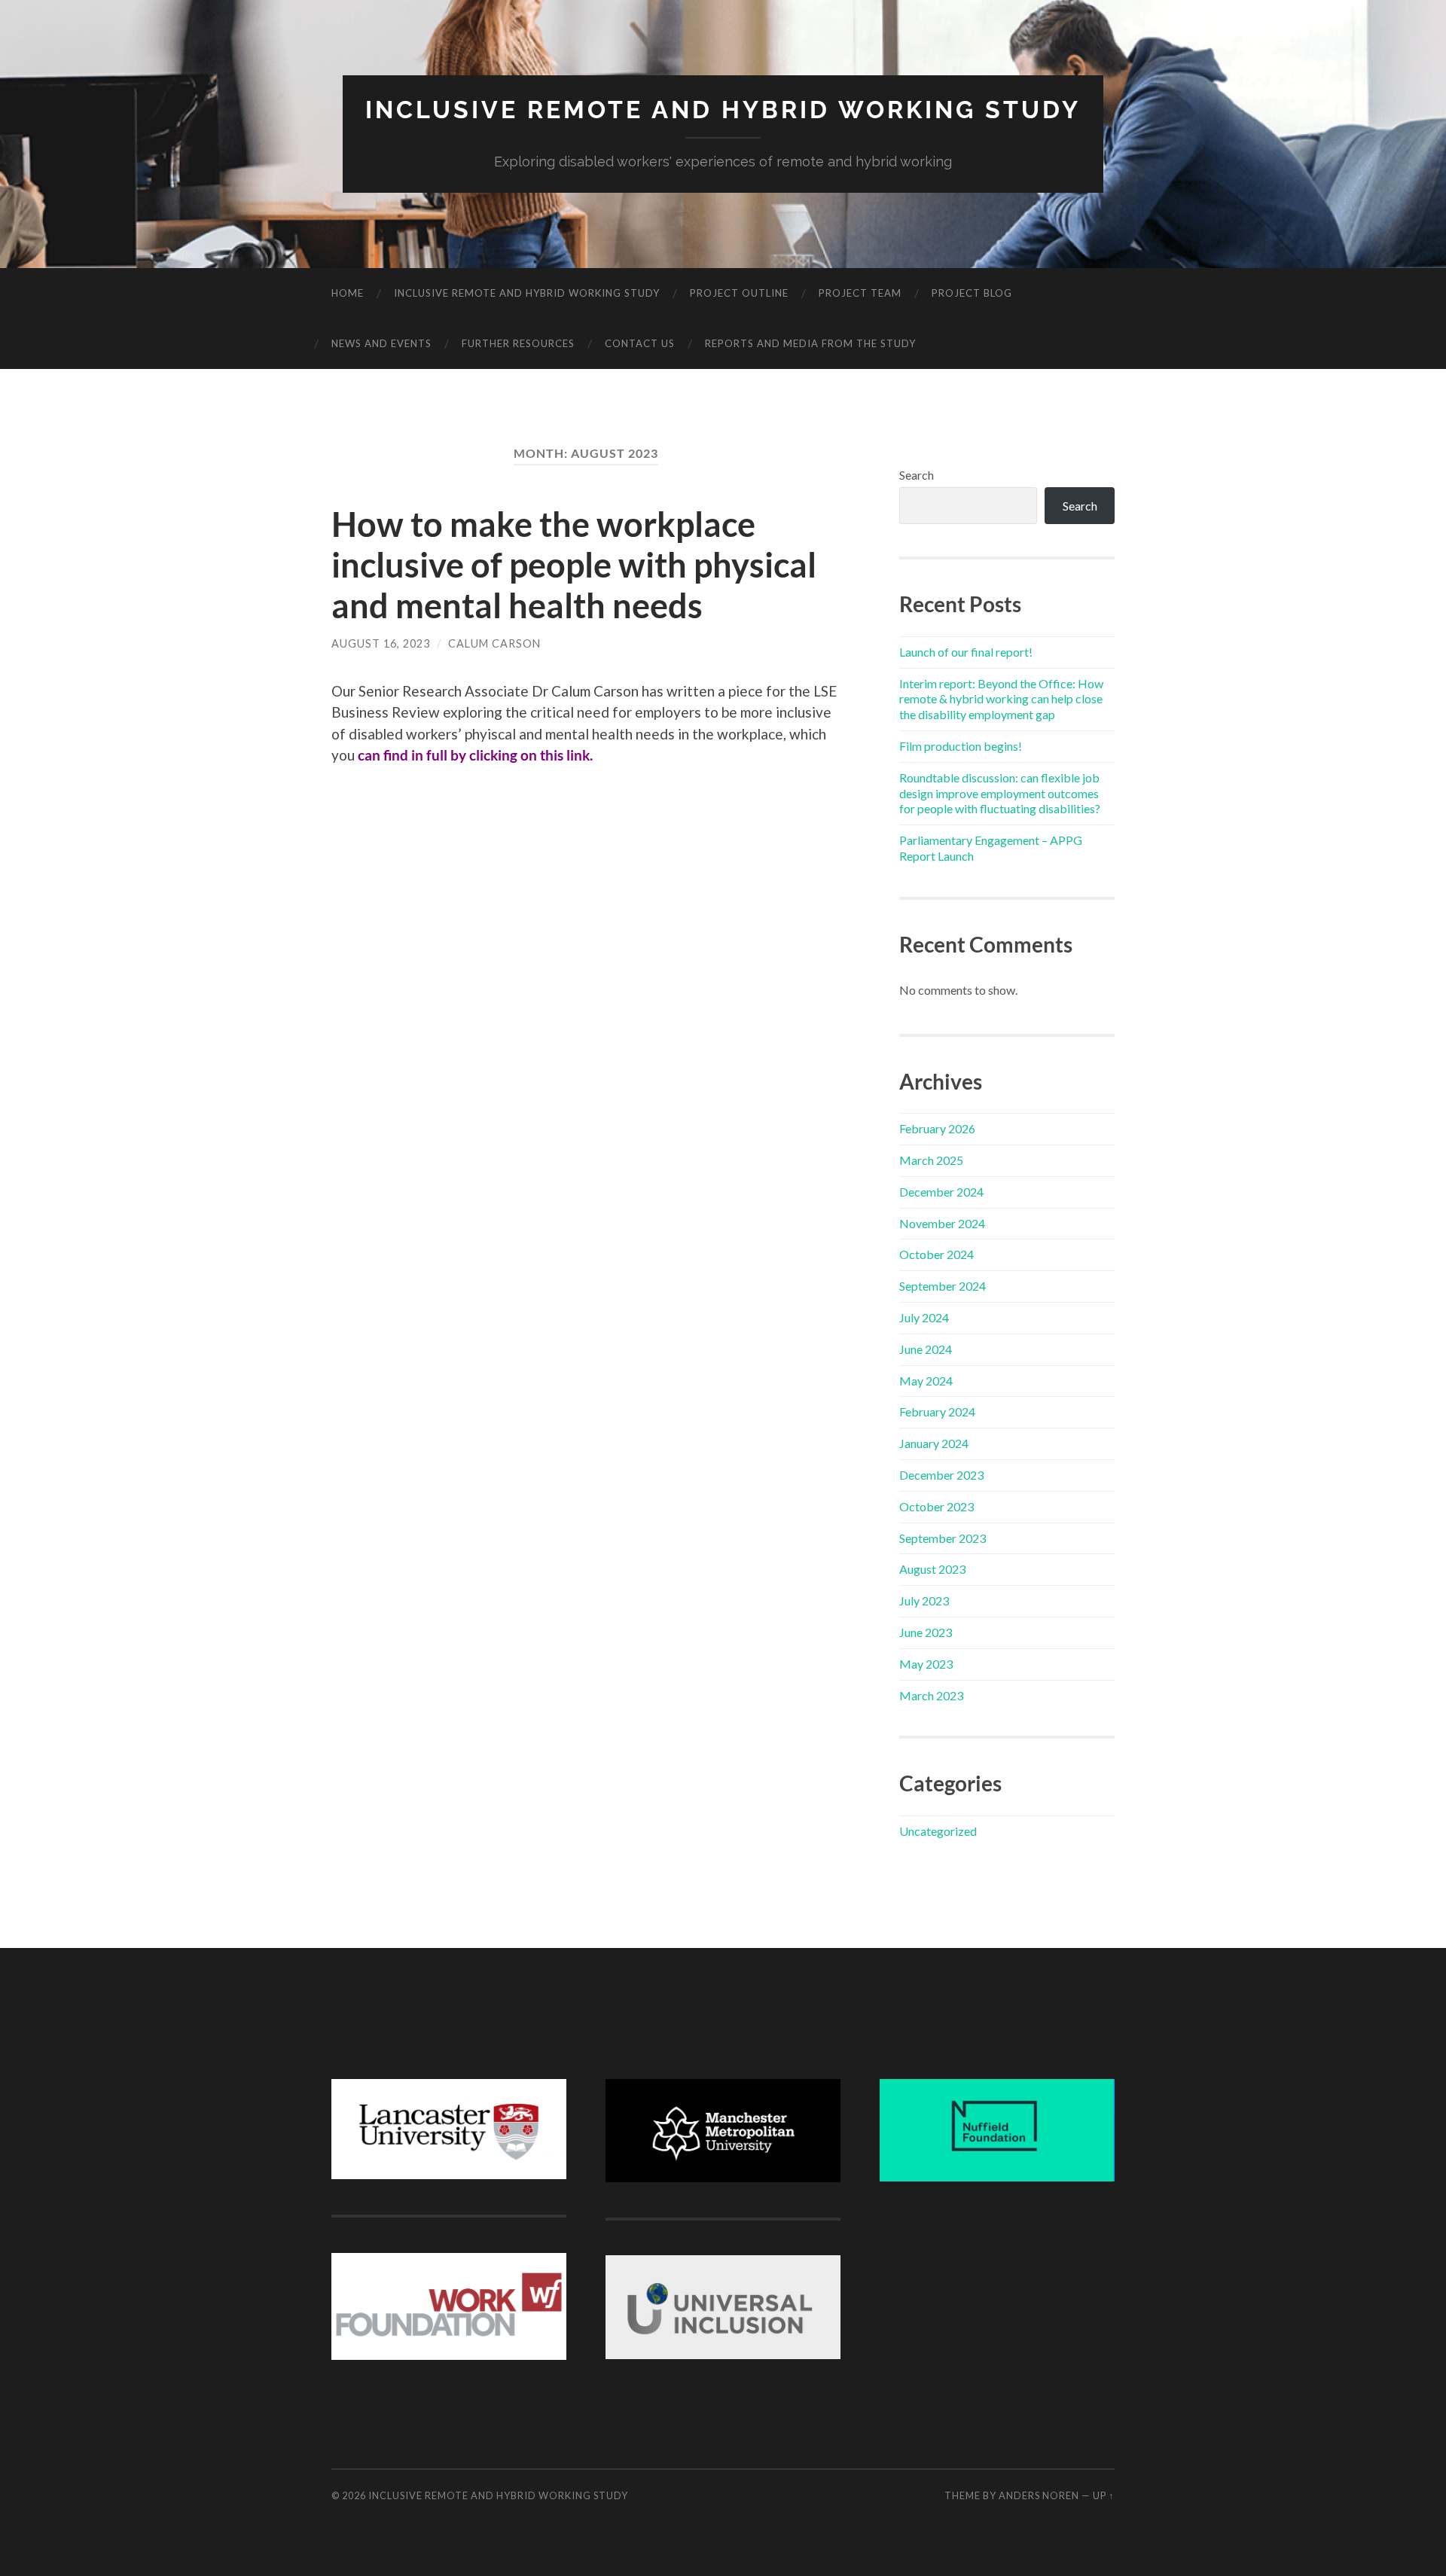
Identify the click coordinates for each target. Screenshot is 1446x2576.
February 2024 (937, 1411)
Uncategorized (938, 1831)
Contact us (640, 343)
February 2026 (937, 1128)
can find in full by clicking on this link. (475, 755)
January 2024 (934, 1443)
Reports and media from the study (810, 343)
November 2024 (942, 1223)
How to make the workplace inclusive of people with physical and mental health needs (574, 565)
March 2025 (931, 1160)
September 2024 (943, 1286)
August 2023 (932, 1569)
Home (348, 293)
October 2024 (937, 1254)
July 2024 (924, 1317)
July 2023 (924, 1600)
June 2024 (926, 1349)
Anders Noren (1039, 2495)
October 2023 (937, 1506)
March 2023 (931, 1695)
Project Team (860, 293)
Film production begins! (961, 746)
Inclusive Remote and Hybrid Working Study (723, 110)
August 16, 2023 (381, 643)
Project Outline (739, 293)
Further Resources (518, 343)
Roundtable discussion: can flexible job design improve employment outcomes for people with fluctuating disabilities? (1000, 793)
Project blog (972, 293)
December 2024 (941, 1192)
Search (917, 475)
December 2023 (941, 1475)
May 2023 (926, 1664)
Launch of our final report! (966, 652)
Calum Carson (494, 643)
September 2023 (943, 1538)
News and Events (381, 343)
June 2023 (926, 1632)
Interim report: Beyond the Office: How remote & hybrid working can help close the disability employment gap (1001, 699)
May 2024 (926, 1381)
